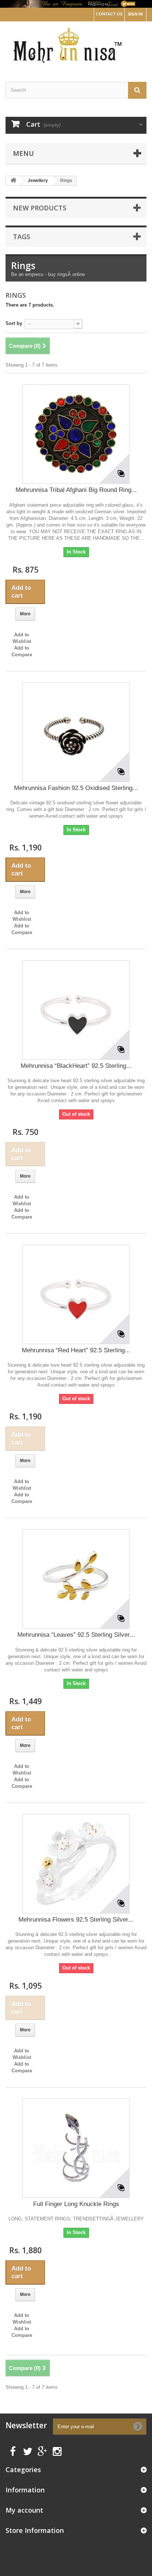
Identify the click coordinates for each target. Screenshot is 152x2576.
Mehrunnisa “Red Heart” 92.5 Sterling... (76, 1350)
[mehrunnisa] (76, 45)
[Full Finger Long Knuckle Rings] (76, 2148)
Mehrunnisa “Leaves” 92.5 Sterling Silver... (76, 1635)
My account (24, 2510)
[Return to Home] (13, 181)
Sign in (135, 14)
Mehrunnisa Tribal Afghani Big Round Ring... (76, 490)
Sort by (14, 323)
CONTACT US (109, 14)
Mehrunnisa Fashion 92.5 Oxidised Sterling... (76, 788)
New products (40, 208)
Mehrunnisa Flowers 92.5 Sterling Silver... (76, 1920)
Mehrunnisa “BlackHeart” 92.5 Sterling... (76, 1066)
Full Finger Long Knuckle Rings (76, 2204)
